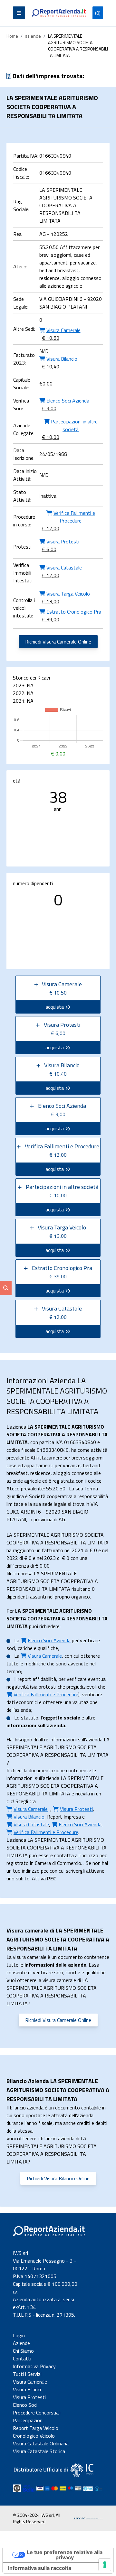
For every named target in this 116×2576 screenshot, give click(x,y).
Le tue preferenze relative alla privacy (65, 2555)
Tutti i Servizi (27, 2374)
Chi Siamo (23, 2351)
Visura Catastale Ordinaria (41, 2443)
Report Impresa (64, 1817)
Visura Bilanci (27, 2389)
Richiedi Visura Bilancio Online (58, 2178)
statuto (30, 1718)
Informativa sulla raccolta (40, 2568)
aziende (33, 36)
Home (12, 36)
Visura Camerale (30, 2382)
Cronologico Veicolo (34, 2436)
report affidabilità (37, 1679)
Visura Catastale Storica (39, 2451)
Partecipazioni (28, 2420)
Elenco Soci (25, 2405)
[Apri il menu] (19, 13)
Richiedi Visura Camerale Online (58, 642)
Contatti (22, 2358)
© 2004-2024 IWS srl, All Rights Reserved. (37, 2518)
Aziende (21, 2343)
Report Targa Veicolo (36, 2428)
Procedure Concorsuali (37, 2413)
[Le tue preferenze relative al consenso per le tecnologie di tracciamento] (105, 2565)
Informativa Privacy (34, 2366)
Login (19, 2335)
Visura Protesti (29, 2397)
